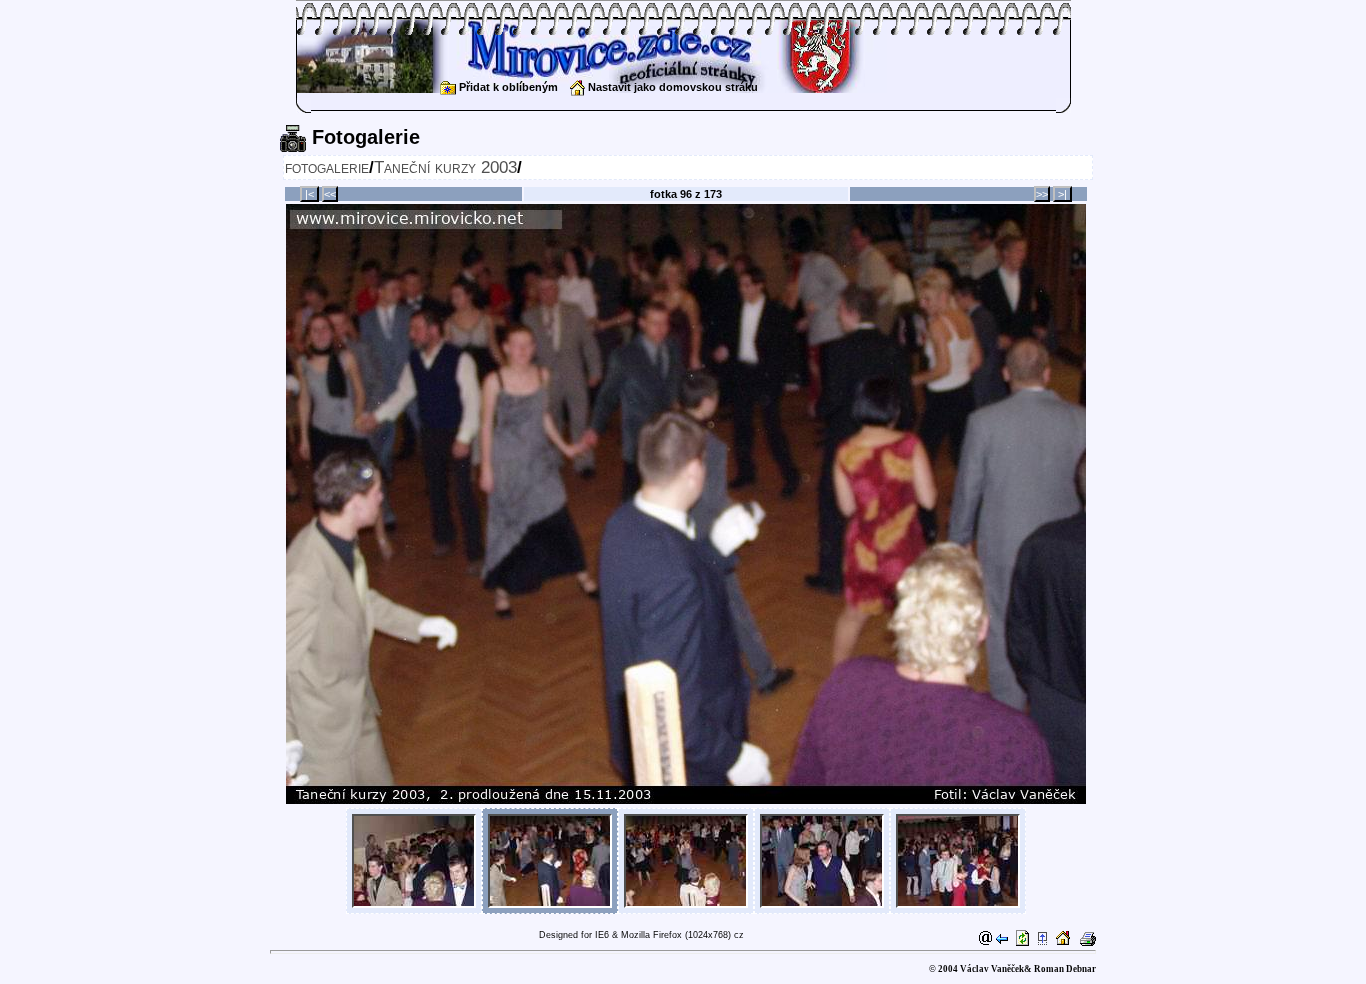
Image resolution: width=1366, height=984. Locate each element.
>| (1062, 194)
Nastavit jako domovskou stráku (671, 87)
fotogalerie (327, 167)
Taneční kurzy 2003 (445, 167)
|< (309, 194)
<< (330, 194)
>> (1042, 194)
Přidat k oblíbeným (507, 87)
